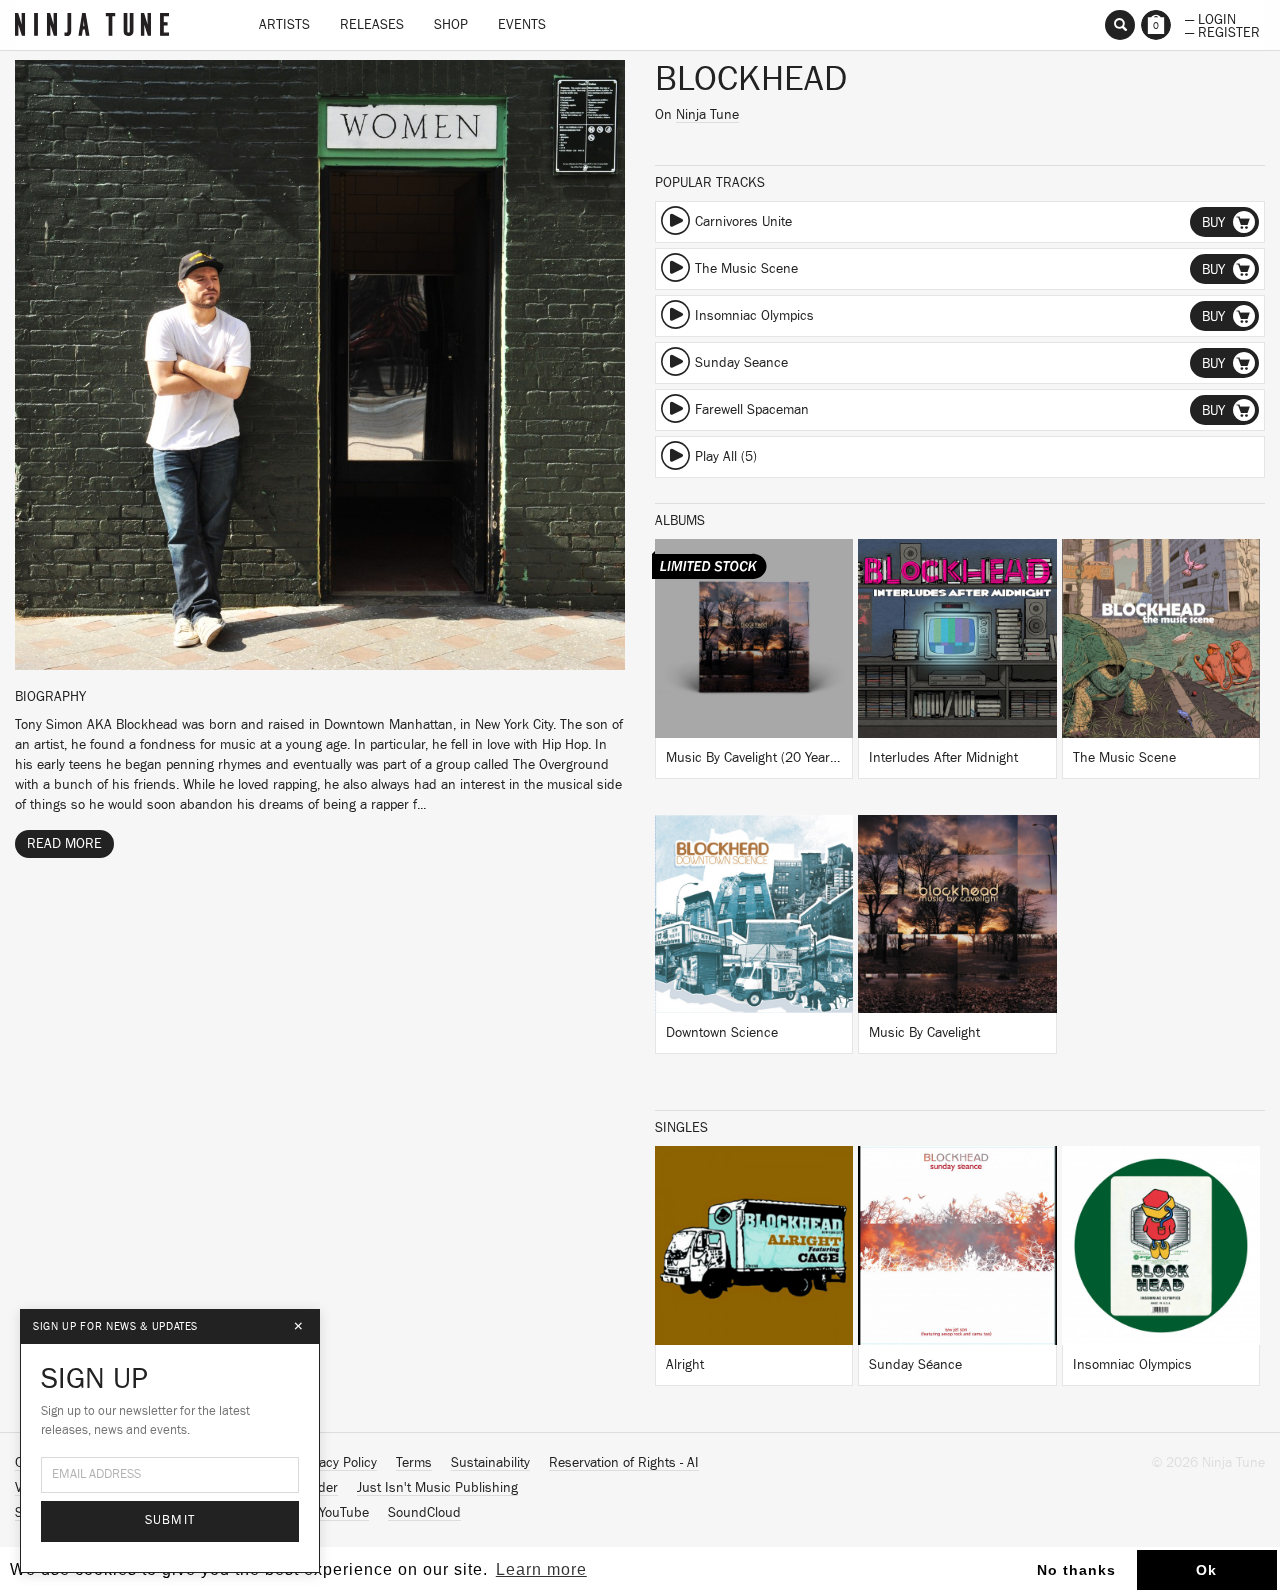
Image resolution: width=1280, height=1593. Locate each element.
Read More (64, 844)
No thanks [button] (1076, 1570)
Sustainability (490, 1463)
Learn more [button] (541, 1569)
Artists (284, 25)
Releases (372, 25)
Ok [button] (1206, 1570)
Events (522, 25)
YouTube (344, 1513)
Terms (414, 1463)
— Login (1210, 18)
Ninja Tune (707, 115)
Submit (170, 1520)
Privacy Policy (337, 1463)
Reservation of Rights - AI (624, 1463)
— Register (1222, 31)
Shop (451, 25)
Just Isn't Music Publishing (437, 1488)
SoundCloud (424, 1513)
